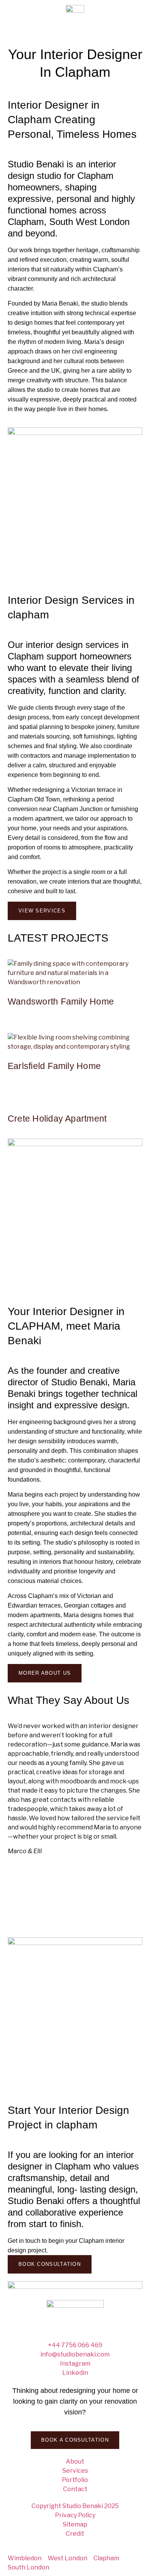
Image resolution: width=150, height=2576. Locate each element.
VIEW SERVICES (42, 911)
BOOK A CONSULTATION (75, 2440)
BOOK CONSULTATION (50, 2264)
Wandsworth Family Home (61, 1001)
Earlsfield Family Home (54, 1066)
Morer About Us (45, 1673)
